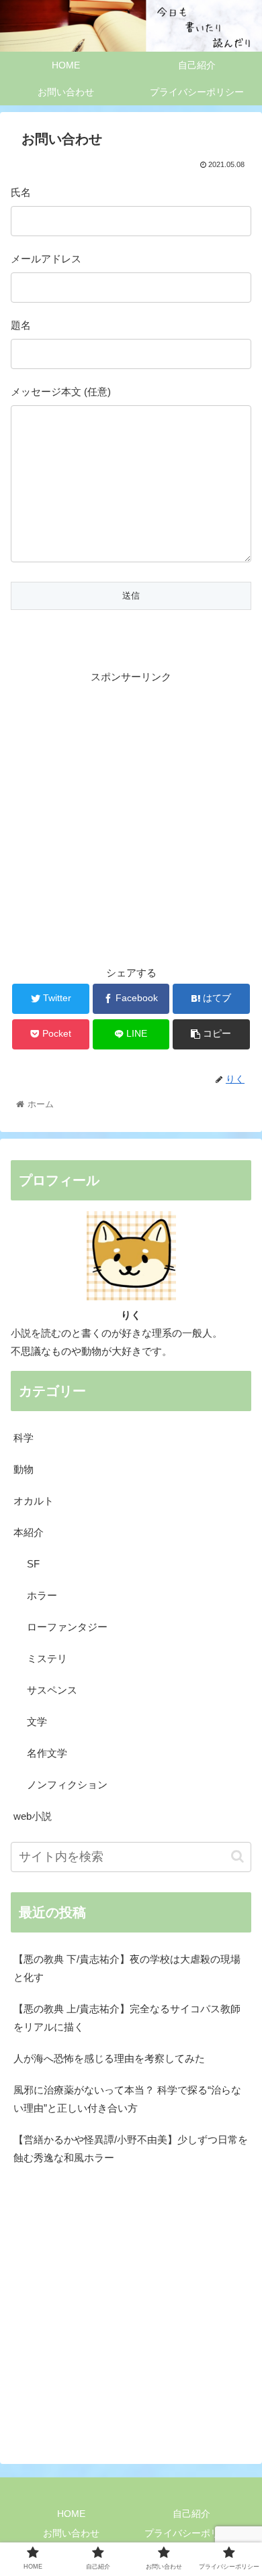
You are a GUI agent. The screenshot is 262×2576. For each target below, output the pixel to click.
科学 (24, 1438)
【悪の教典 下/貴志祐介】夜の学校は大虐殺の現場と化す (127, 1968)
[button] (237, 1856)
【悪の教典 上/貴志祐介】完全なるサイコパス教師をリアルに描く (127, 2018)
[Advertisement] (131, 817)
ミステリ (47, 1658)
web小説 (33, 1816)
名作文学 (47, 1753)
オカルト (34, 1501)
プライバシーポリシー (191, 2533)
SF (33, 1564)
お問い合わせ (71, 2533)
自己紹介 (191, 2514)
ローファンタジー (67, 1627)
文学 (37, 1721)
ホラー (42, 1595)
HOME (71, 2514)
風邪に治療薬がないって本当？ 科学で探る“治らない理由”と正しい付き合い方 (127, 2099)
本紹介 (29, 1532)
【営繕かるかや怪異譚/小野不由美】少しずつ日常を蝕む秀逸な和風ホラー (131, 2149)
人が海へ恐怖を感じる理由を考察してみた (109, 2058)
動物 (24, 1469)
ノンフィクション (67, 1785)
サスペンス (52, 1690)
